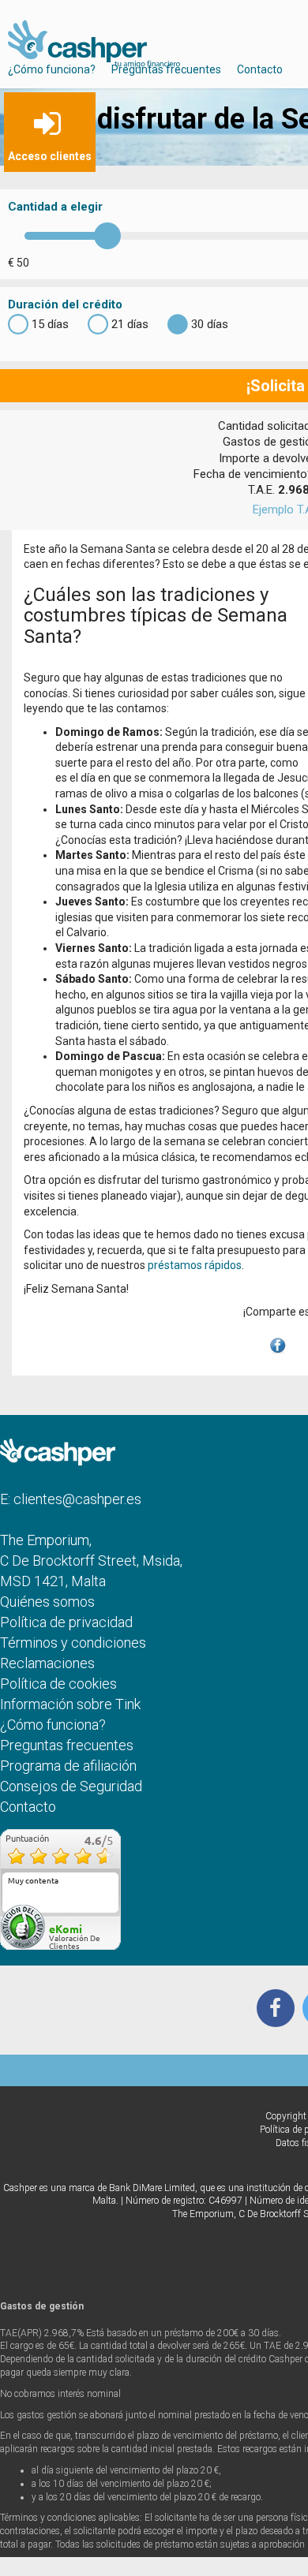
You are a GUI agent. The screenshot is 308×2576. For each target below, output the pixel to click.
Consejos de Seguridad (71, 1786)
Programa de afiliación (68, 1766)
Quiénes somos (47, 1602)
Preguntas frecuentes (166, 69)
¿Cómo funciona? (52, 69)
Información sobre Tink (70, 1704)
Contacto (260, 69)
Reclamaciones (47, 1663)
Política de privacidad (66, 1622)
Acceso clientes (50, 156)
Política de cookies (58, 1684)
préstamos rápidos (195, 1265)
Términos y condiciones (73, 1643)
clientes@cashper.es (77, 1499)
